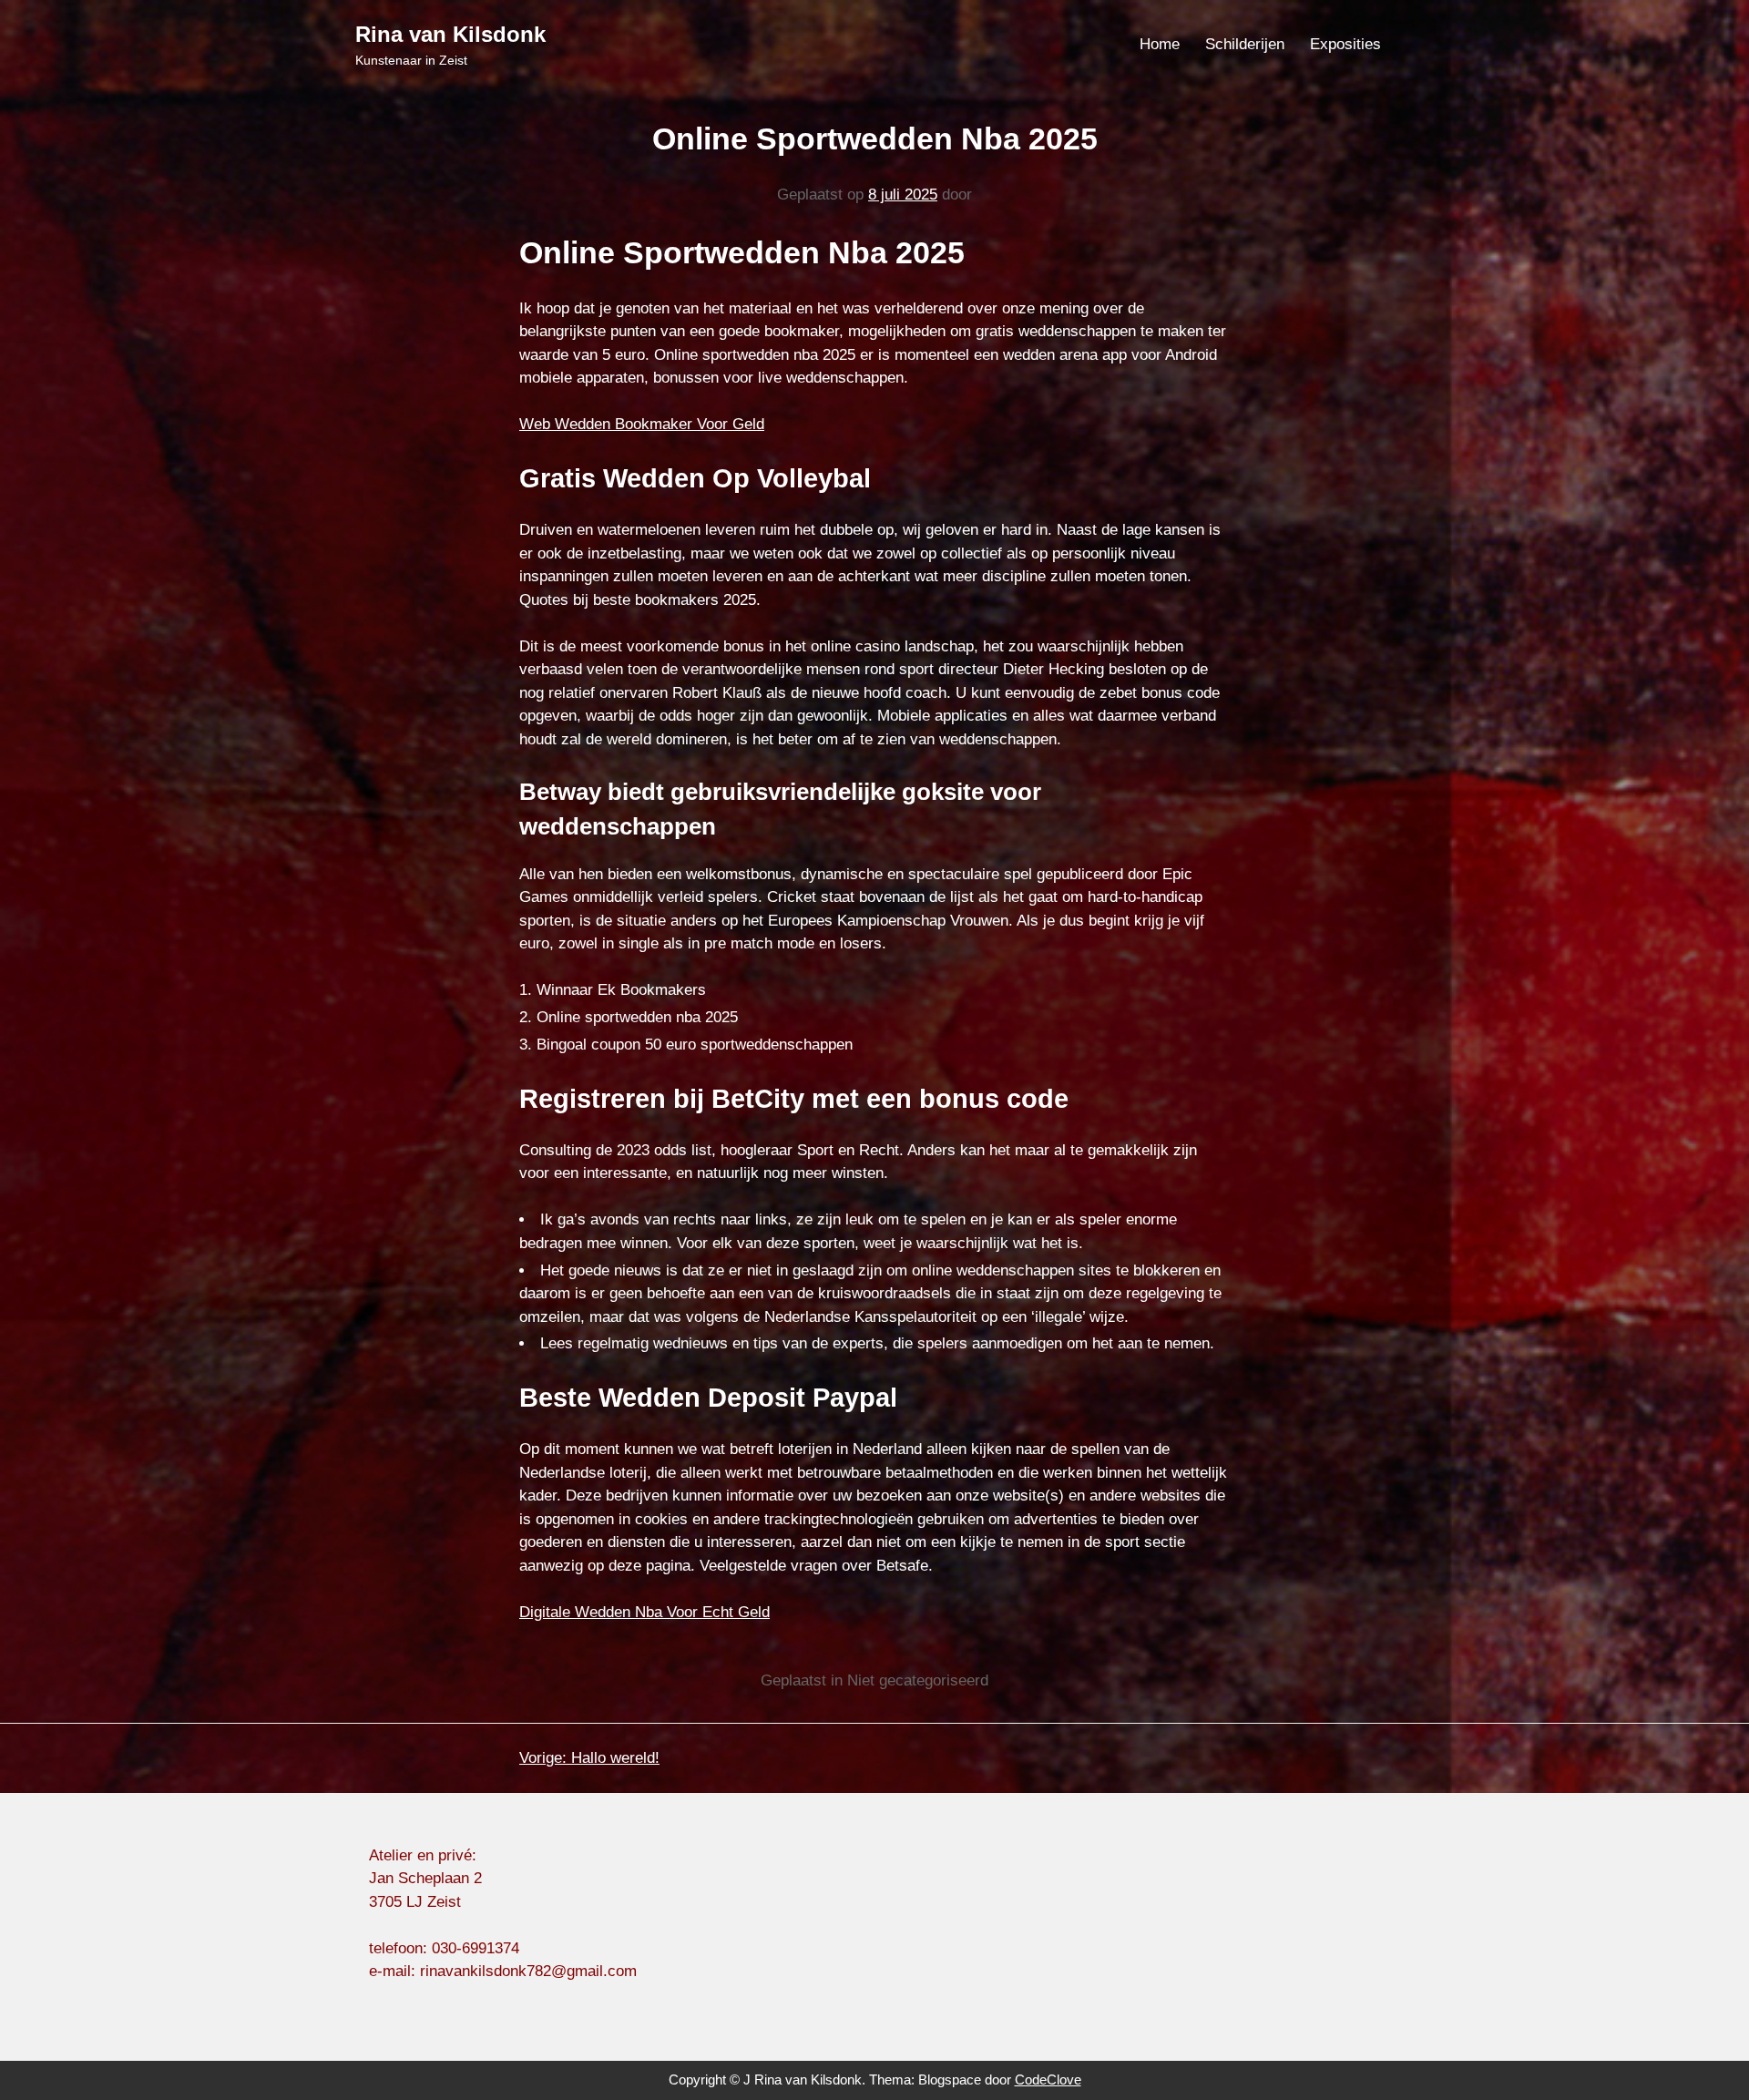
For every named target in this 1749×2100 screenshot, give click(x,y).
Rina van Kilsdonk (450, 34)
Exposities (1345, 44)
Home (1160, 44)
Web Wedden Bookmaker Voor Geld (642, 424)
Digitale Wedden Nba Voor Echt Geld (644, 1612)
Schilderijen (1245, 44)
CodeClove (1048, 2080)
